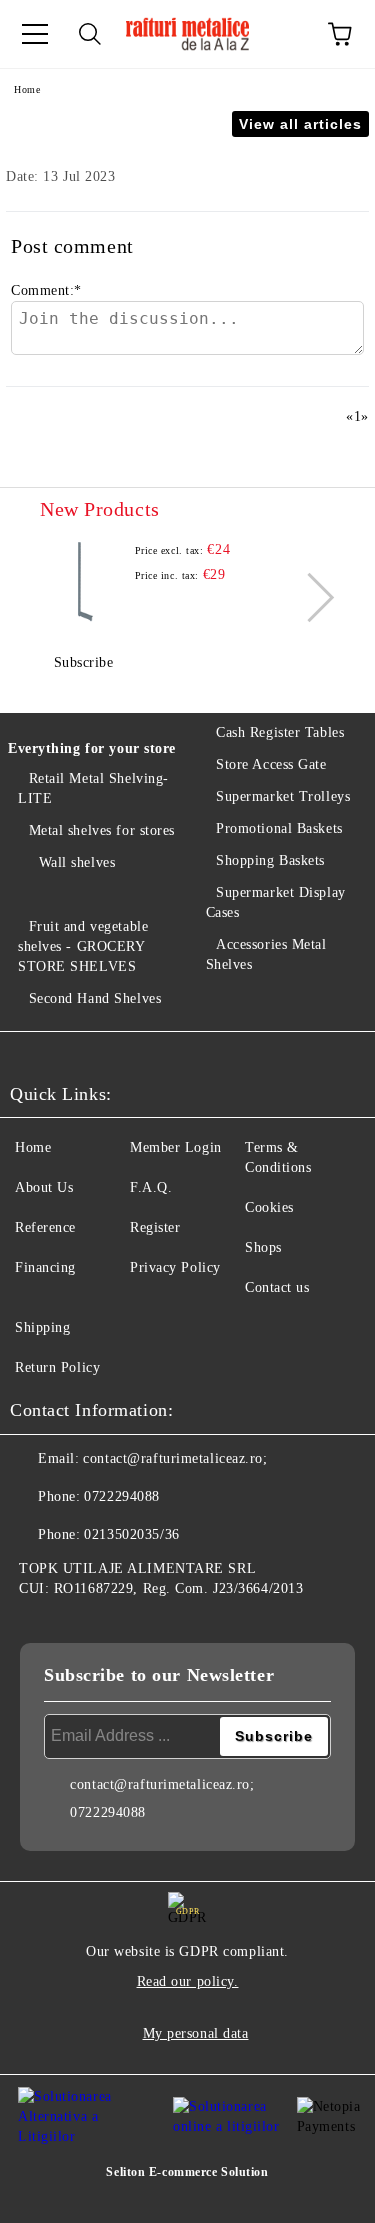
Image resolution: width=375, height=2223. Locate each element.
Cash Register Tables (280, 732)
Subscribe (84, 662)
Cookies (269, 1207)
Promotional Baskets (279, 828)
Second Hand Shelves (95, 998)
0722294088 (122, 1496)
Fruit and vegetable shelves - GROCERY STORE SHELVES (83, 946)
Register (155, 1227)
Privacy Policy (175, 1267)
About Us (44, 1187)
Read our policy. (188, 1981)
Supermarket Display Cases (276, 902)
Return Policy (57, 1367)
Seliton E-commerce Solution (187, 2172)
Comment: (46, 290)
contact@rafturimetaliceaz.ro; (175, 1458)
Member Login (176, 1147)
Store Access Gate (271, 764)
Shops (263, 1247)
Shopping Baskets (270, 860)
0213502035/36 (131, 1534)
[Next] (309, 596)
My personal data (196, 2033)
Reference (45, 1227)
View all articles (300, 124)
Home (27, 89)
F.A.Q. (151, 1187)
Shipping (42, 1327)
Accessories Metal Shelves (266, 954)
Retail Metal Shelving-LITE (93, 788)
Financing (45, 1267)
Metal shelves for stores (102, 830)
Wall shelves (77, 862)
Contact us (277, 1287)
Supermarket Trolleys (283, 796)
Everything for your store (92, 748)
